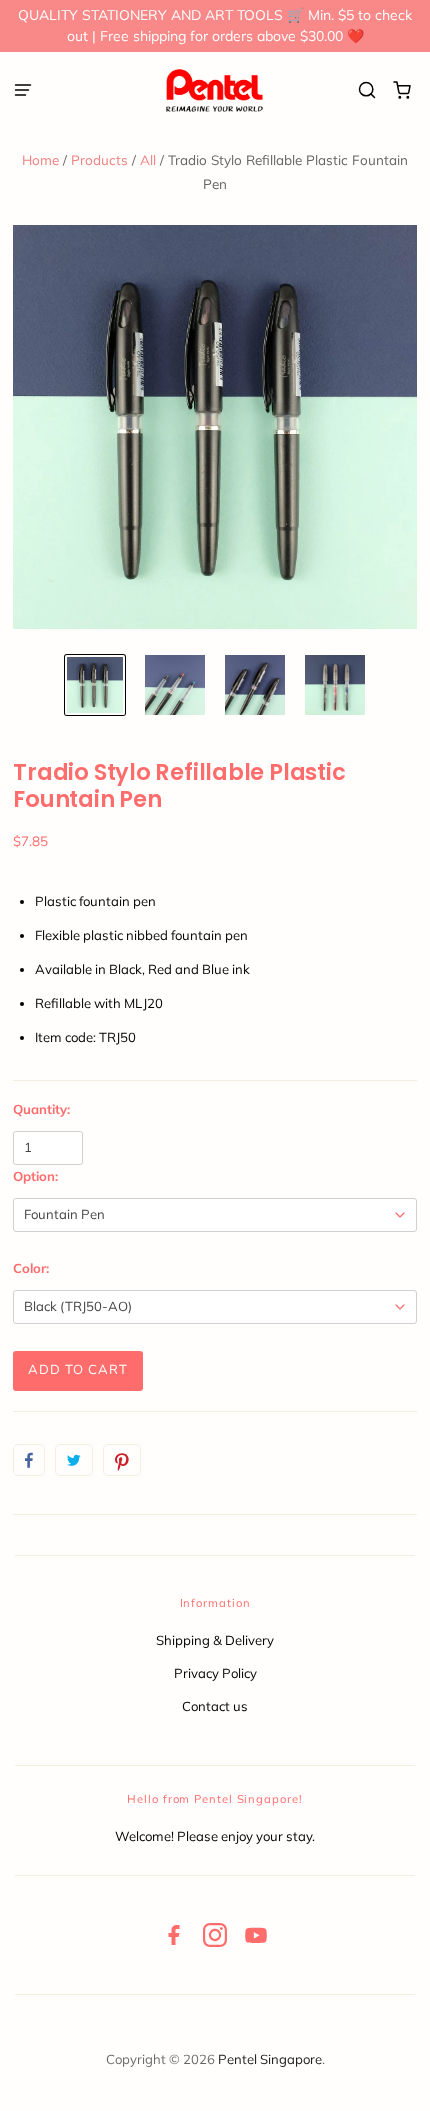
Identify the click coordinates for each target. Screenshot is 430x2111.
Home (40, 159)
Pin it (122, 1460)
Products (99, 159)
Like (29, 1460)
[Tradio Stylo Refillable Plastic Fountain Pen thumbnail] (95, 685)
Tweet (74, 1460)
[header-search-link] (367, 90)
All (148, 159)
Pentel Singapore (270, 2059)
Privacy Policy (215, 1673)
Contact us (215, 1706)
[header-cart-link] (402, 90)
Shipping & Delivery (215, 1640)
